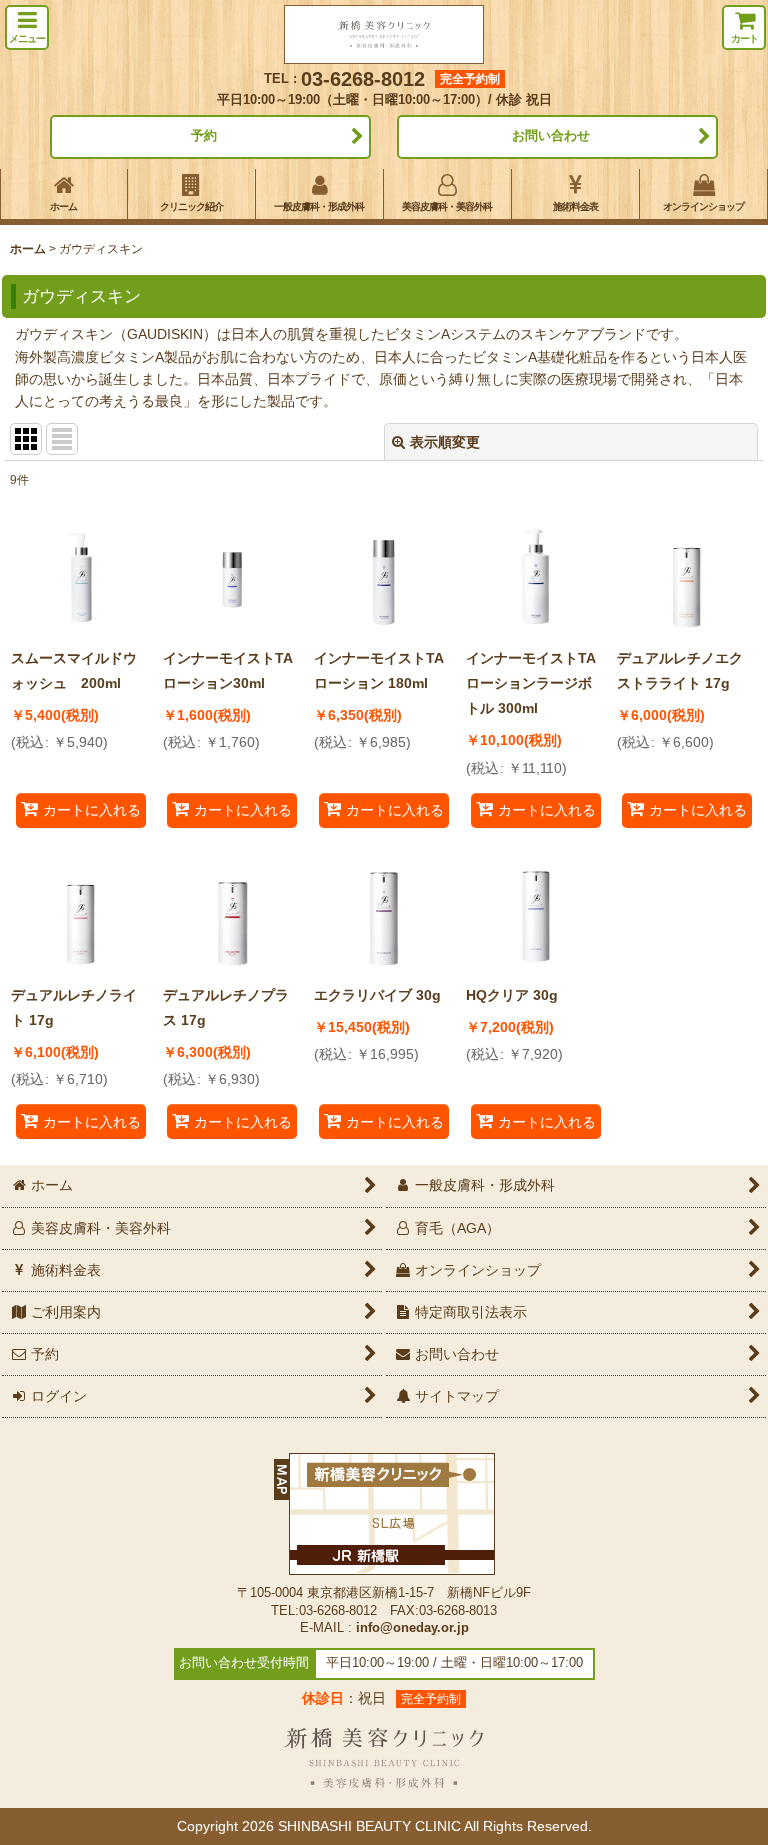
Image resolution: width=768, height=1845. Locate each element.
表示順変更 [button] (445, 442)
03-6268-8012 (363, 79)
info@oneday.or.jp (412, 1628)
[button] (27, 27)
